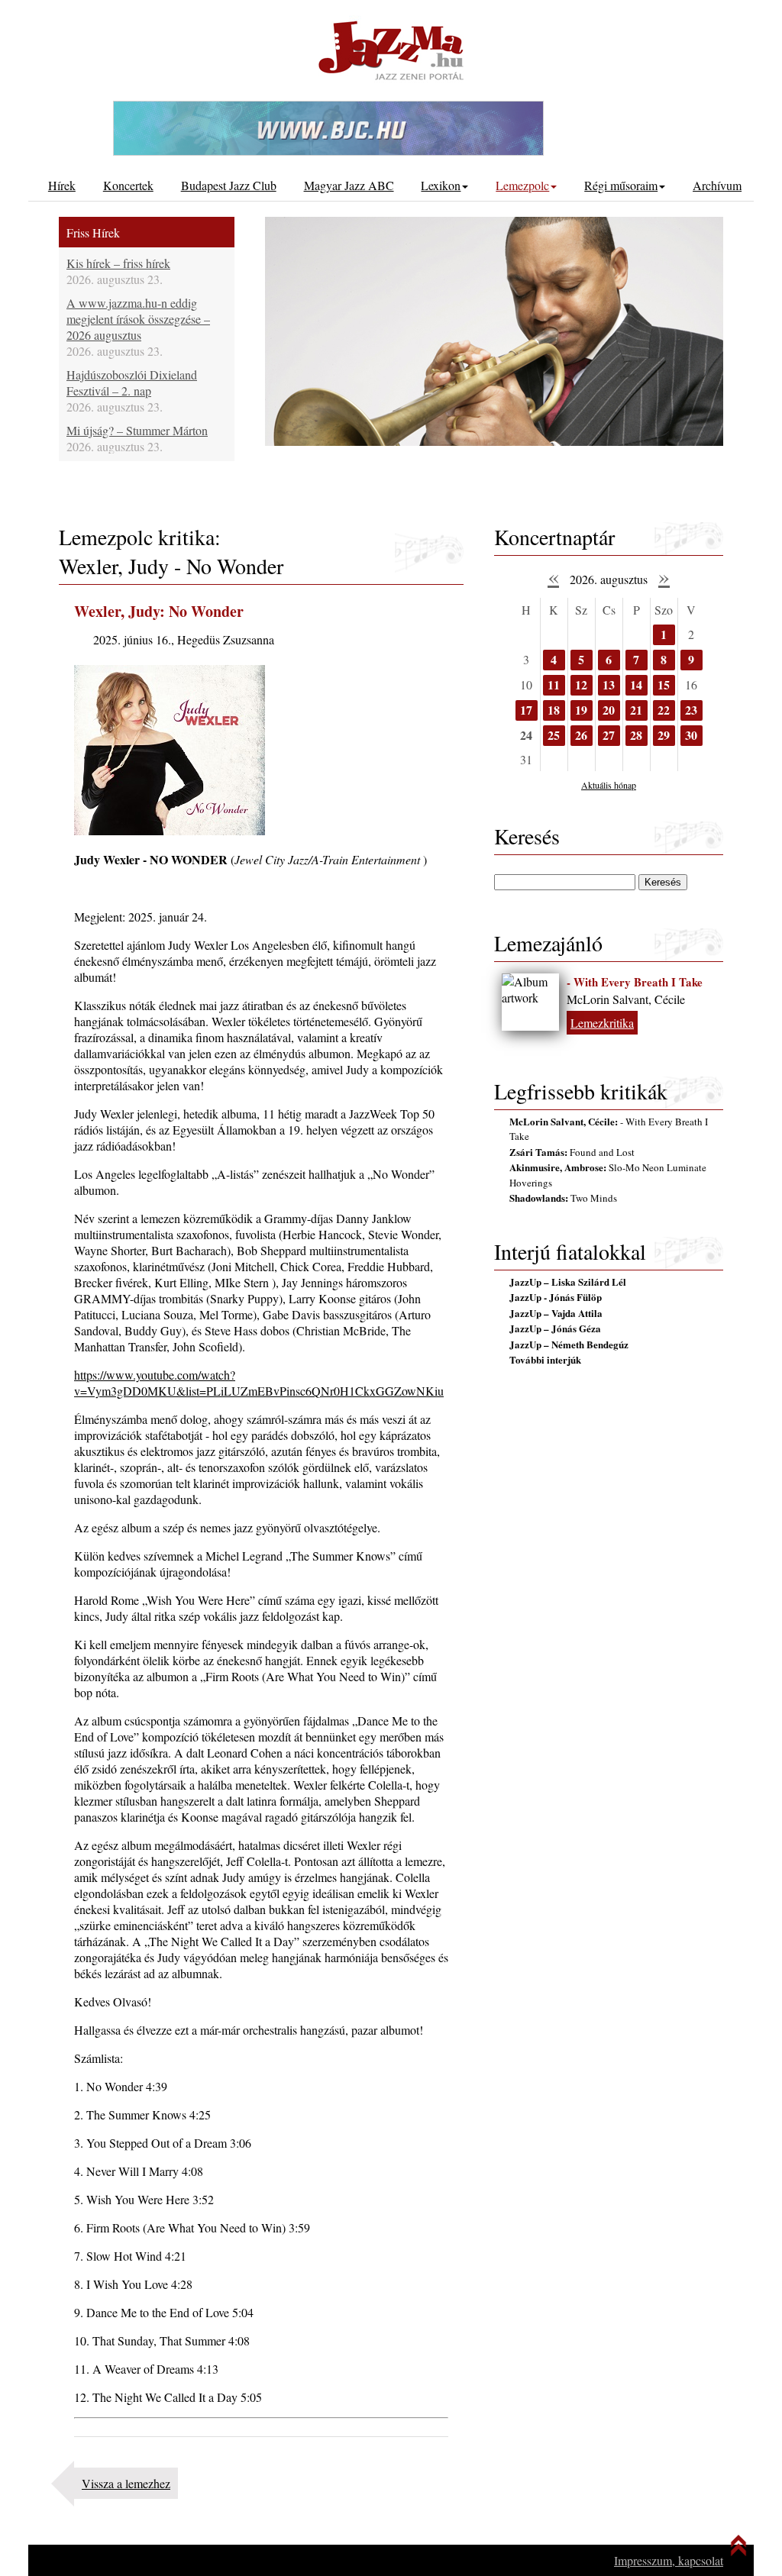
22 (664, 710)
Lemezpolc (522, 185)
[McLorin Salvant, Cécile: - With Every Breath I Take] (530, 1002)
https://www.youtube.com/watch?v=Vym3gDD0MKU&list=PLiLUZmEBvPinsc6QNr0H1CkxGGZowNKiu (259, 1383)
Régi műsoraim (621, 185)
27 (609, 735)
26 (581, 735)
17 (526, 710)
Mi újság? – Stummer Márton (137, 430)
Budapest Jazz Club (229, 185)
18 (554, 710)
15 (664, 684)
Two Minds (563, 1198)
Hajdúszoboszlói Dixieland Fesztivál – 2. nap (132, 383)
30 (691, 735)
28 (636, 735)
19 (581, 710)
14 (636, 684)
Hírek (62, 185)
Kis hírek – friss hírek (118, 263)
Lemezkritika (602, 1023)
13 (609, 684)
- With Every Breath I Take (635, 982)
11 (554, 684)
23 (691, 710)
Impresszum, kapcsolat (669, 2560)
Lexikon (441, 185)
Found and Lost (572, 1152)
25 (554, 735)
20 (609, 710)
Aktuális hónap (609, 785)
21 (636, 710)
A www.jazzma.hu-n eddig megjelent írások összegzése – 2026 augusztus (138, 319)
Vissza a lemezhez (126, 2483)
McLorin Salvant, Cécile (626, 999)
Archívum (717, 185)
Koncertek (128, 185)
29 (664, 735)
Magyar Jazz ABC (349, 185)
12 (581, 684)
